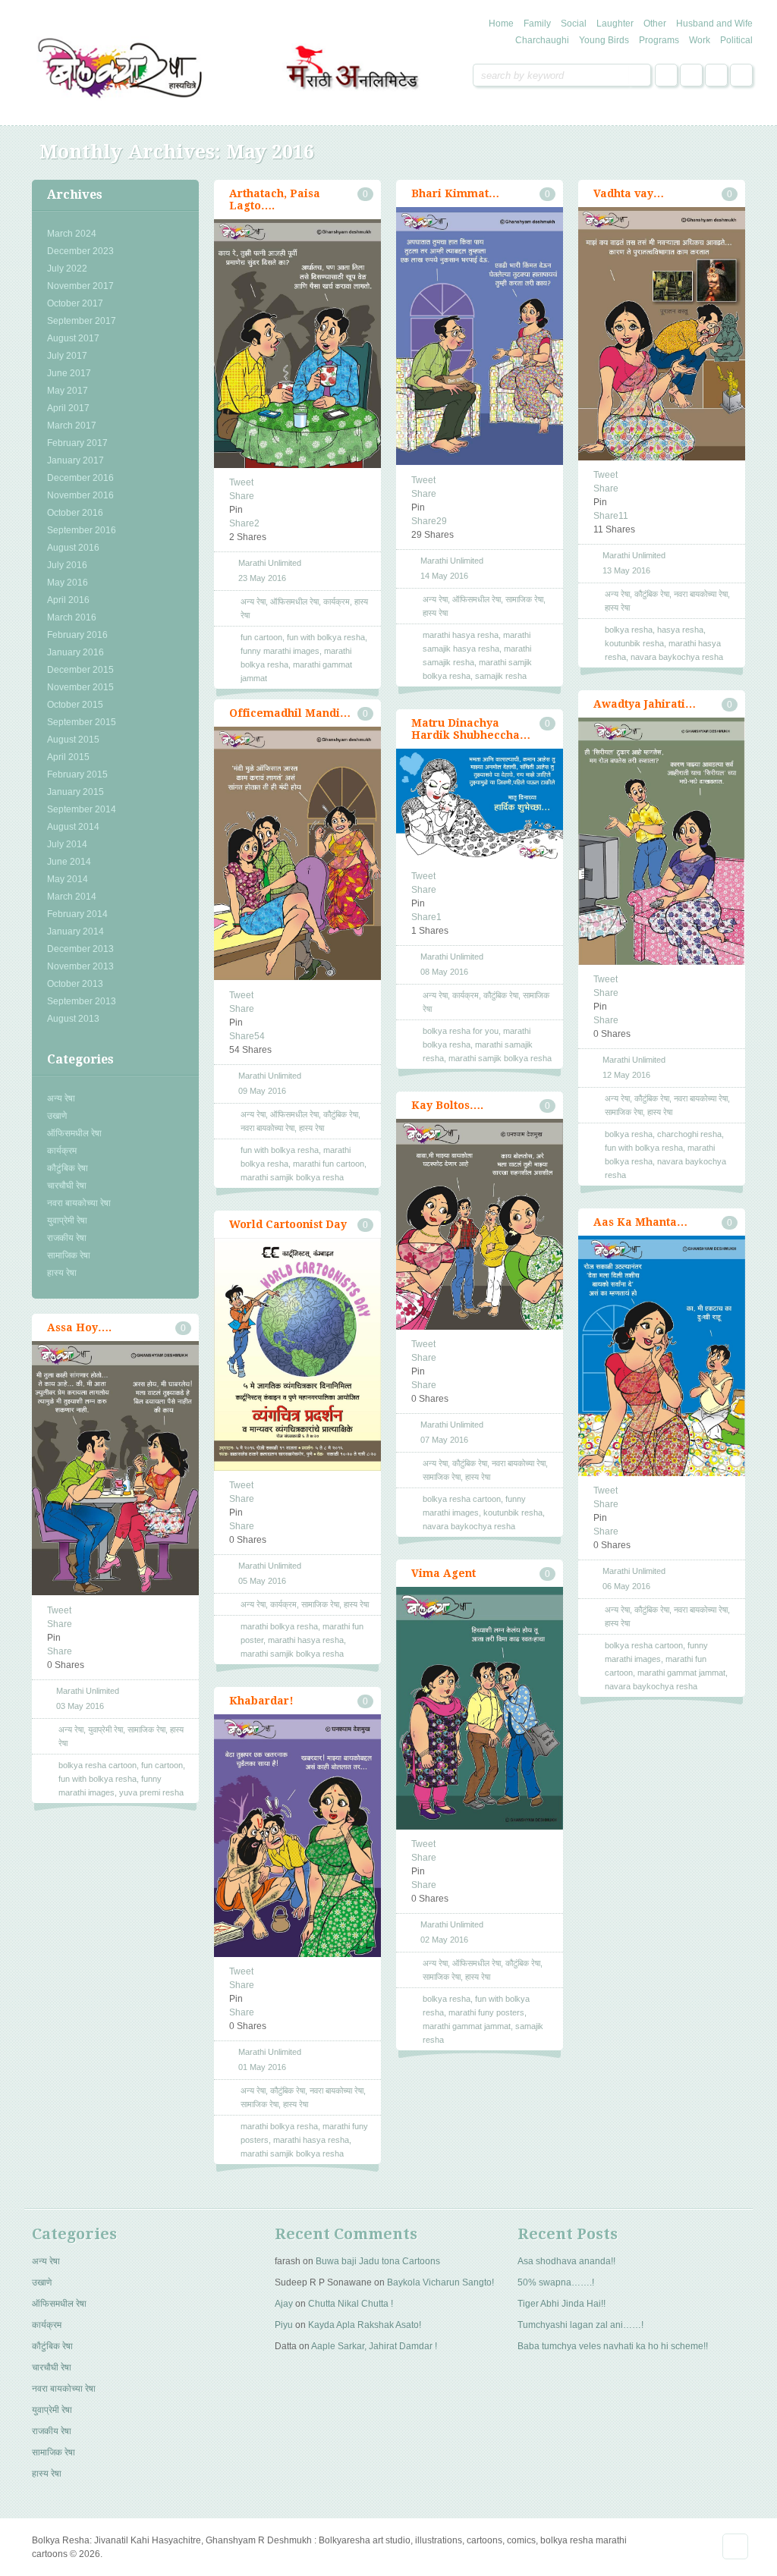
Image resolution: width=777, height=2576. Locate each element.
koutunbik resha (634, 643)
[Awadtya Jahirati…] (662, 841)
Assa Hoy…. (79, 1327)
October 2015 (75, 705)
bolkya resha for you (461, 1031)
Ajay (284, 2304)
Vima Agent (444, 1573)
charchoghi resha (689, 1134)
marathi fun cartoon (329, 1164)
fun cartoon (261, 637)
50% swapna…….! (556, 2282)
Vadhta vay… (629, 193)
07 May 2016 (444, 1440)
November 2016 (80, 495)
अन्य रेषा (61, 1098)
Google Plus (716, 75)
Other (655, 24)
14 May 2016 (444, 576)
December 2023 (80, 251)
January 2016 (75, 652)
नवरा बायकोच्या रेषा (79, 1203)
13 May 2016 (626, 570)
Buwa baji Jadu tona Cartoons (378, 2261)
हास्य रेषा (62, 1273)
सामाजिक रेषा (69, 1255)
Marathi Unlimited (270, 563)
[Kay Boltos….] (480, 1224)
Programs (659, 40)
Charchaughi (542, 40)
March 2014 (72, 897)
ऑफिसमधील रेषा (74, 1133)
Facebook (666, 75)
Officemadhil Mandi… (290, 713)
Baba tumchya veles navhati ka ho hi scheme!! (613, 2346)
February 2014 (77, 914)
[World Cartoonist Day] (297, 1354)
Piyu (284, 2325)
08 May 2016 (444, 972)
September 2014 (82, 809)
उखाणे (57, 1116)
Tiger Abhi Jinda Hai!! (562, 2304)
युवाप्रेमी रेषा (67, 1220)
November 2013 (80, 966)
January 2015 (75, 792)
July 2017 (67, 356)
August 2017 (73, 338)
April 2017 (68, 408)
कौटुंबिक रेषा (68, 1168)
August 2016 (73, 548)
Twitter (691, 75)
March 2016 (72, 617)
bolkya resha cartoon (462, 1499)
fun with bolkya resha (326, 637)
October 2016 (75, 513)
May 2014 (68, 879)
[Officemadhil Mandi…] (297, 854)
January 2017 (75, 460)
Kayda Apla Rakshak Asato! (365, 2325)
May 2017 (68, 391)
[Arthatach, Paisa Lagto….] (297, 344)
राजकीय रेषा (67, 1238)
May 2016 (68, 583)
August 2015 (73, 740)
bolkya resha (629, 630)
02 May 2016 (444, 1940)
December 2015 (80, 670)
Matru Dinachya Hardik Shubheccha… (471, 729)
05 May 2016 (262, 1581)
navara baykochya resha (677, 657)
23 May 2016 (262, 578)
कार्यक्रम (62, 1151)
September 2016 (82, 530)
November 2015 (80, 687)
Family (537, 24)
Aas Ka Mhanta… (640, 1222)
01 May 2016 (262, 2067)
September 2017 (82, 321)
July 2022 (67, 269)
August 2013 (73, 1019)
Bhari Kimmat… (455, 193)
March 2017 (72, 426)
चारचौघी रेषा (67, 1186)
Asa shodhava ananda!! (566, 2261)
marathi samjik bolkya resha (292, 1177)
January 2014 (75, 931)
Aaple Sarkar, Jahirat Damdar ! (374, 2346)
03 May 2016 (80, 1706)
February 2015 (77, 774)
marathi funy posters (486, 2012)
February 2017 (77, 443)
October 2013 (75, 984)
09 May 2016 (262, 1091)
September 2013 (82, 1001)
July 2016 (67, 565)
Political (736, 40)
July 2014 (67, 844)
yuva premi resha (151, 1792)
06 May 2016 (626, 1586)
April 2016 (68, 600)
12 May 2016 (626, 1075)
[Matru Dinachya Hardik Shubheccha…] (480, 805)
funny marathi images (280, 651)
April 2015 (68, 757)
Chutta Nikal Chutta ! (351, 2304)
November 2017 (80, 286)
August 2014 (73, 827)
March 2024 (72, 234)
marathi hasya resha (461, 635)
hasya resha (680, 630)
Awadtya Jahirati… (645, 704)
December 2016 (80, 478)
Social (574, 24)
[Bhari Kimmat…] (480, 336)
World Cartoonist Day (288, 1224)
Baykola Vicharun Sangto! (440, 2282)
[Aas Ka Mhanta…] (662, 1356)
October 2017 (75, 303)
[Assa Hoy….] (115, 1469)
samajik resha (501, 676)
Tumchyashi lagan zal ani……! (580, 2325)
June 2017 (69, 373)
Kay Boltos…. (447, 1105)
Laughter (615, 24)
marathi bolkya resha (279, 1626)
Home (501, 24)
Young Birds (604, 40)
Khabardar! (261, 1701)
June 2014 (69, 862)
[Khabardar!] (297, 1836)
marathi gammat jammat (681, 1673)
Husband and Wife (714, 24)
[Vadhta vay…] (662, 334)
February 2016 (77, 635)
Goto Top (735, 2546)
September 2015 (82, 722)
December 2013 (80, 949)
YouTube (741, 75)
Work (700, 40)
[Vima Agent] (480, 1708)
